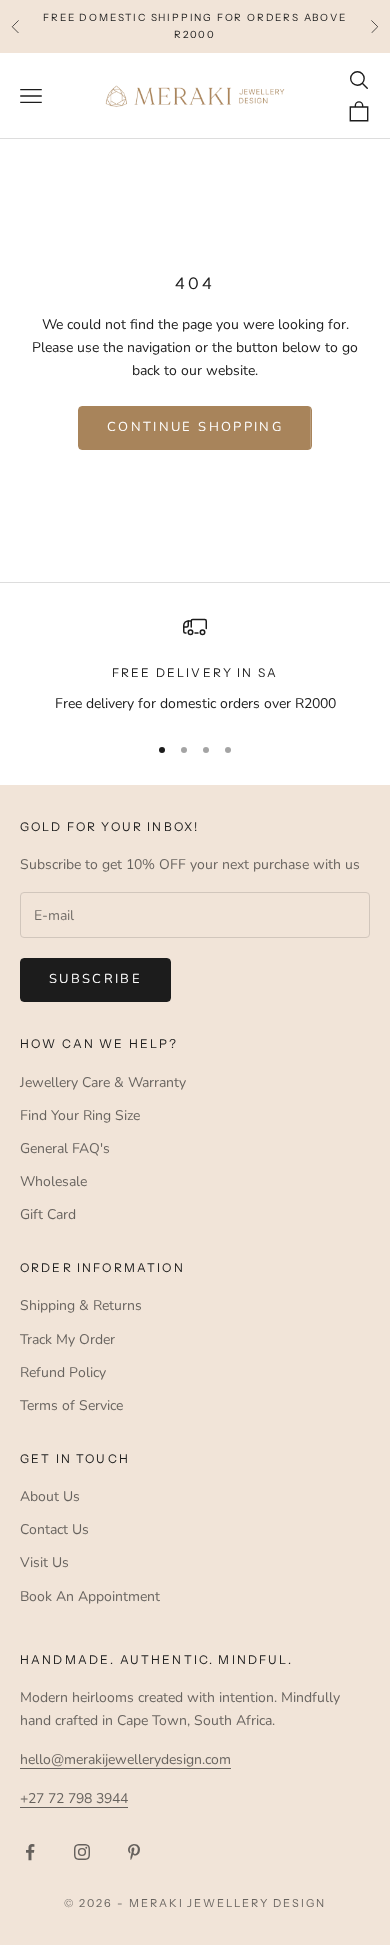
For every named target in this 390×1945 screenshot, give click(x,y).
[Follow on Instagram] (82, 1852)
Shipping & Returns (81, 1305)
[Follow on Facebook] (30, 1852)
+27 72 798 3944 (74, 1798)
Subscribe (95, 979)
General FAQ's (65, 1148)
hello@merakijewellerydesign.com (125, 1759)
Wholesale (53, 1181)
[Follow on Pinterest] (134, 1852)
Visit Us (44, 1562)
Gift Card (48, 1214)
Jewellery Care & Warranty (103, 1082)
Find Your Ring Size (80, 1115)
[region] (195, 664)
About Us (50, 1496)
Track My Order (67, 1339)
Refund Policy (63, 1372)
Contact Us (54, 1529)
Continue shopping (195, 427)
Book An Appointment (90, 1596)
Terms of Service (71, 1405)
